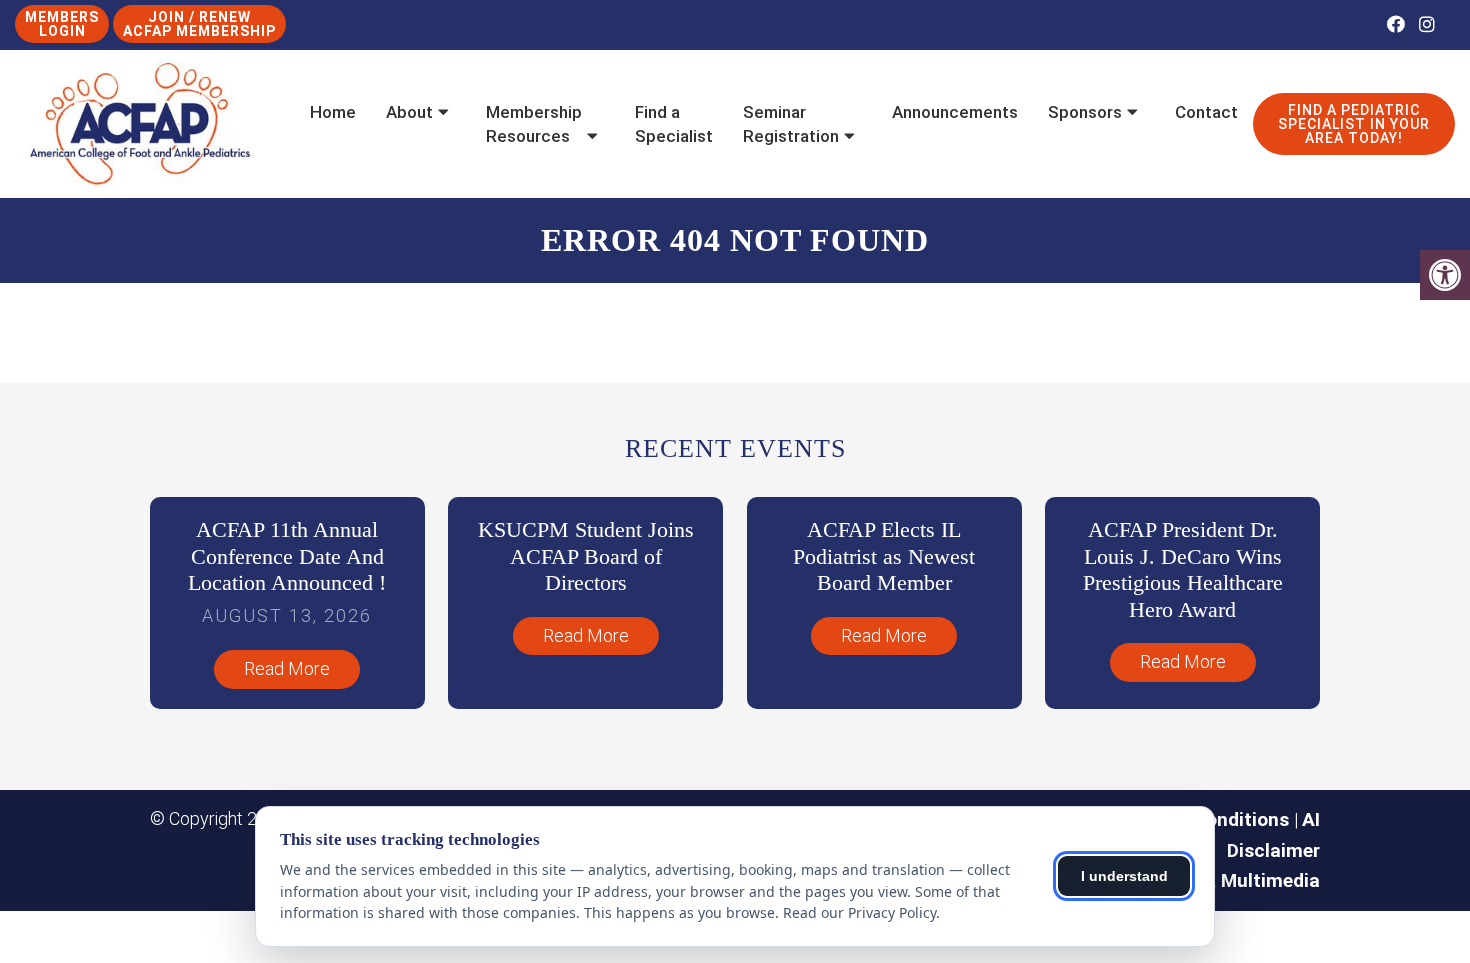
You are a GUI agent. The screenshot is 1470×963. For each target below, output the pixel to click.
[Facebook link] (1398, 24)
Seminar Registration (791, 124)
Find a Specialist (674, 124)
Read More (287, 668)
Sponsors (1085, 112)
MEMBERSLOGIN (62, 24)
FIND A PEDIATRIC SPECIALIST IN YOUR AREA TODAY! (1354, 124)
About (409, 112)
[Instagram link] (1427, 24)
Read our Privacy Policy (859, 912)
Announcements (955, 112)
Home (333, 112)
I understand (1124, 876)
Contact (1206, 112)
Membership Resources (534, 124)
